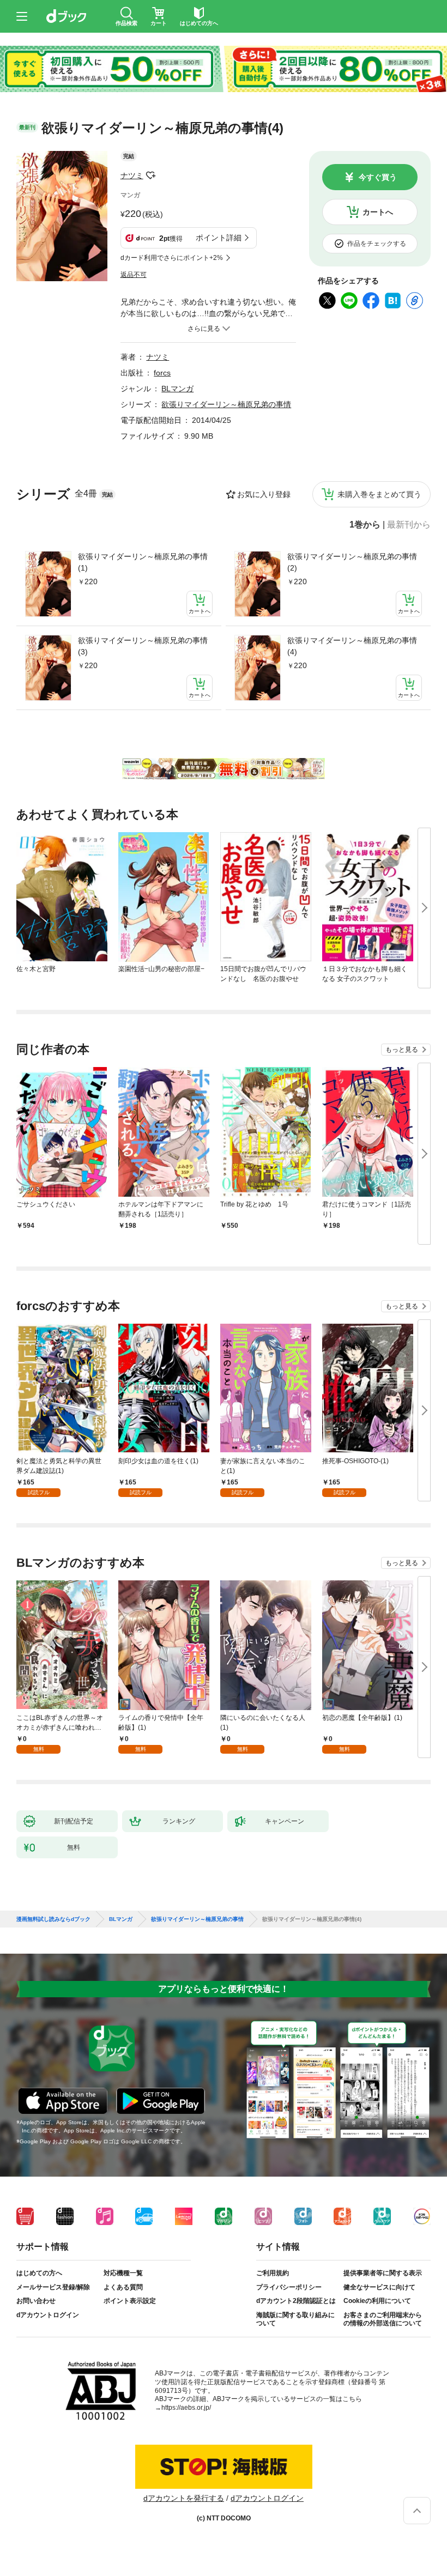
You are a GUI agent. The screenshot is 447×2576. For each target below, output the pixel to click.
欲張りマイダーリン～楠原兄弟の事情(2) (352, 562)
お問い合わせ (36, 2301)
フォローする (151, 175)
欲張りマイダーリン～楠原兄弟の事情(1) (143, 562)
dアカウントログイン (48, 2315)
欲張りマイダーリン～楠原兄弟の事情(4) (352, 646)
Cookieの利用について (377, 2301)
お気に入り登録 (264, 494)
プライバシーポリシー (289, 2287)
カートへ (378, 212)
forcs (162, 373)
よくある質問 (123, 2287)
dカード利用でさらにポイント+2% (172, 258)
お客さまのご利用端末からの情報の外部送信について (383, 2319)
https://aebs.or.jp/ (186, 2408)
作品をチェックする (377, 244)
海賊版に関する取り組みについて (295, 2319)
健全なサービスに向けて (379, 2287)
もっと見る (402, 1050)
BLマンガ (177, 389)
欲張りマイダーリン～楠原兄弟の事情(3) (143, 646)
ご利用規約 (273, 2273)
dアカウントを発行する (184, 2498)
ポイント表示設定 (130, 2301)
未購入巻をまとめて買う (379, 494)
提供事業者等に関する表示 (383, 2273)
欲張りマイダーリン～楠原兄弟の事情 (226, 404)
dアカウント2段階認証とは (296, 2301)
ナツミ (132, 175)
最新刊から (409, 525)
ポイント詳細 (219, 238)
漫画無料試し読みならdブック (53, 1919)
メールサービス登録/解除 (53, 2287)
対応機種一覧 (123, 2273)
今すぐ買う (378, 177)
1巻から (365, 525)
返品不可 (134, 275)
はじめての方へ (39, 2273)
